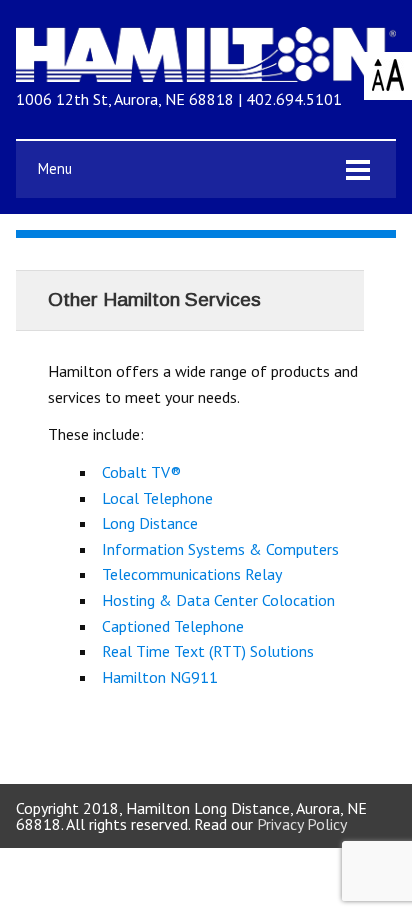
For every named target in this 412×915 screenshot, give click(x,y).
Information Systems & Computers (220, 549)
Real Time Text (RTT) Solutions (208, 651)
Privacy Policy (302, 824)
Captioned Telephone (173, 626)
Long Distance (150, 523)
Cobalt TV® (141, 472)
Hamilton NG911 (160, 677)
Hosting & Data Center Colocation (218, 600)
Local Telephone (157, 498)
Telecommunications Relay (192, 574)
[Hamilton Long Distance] (206, 76)
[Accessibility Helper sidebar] (388, 76)
